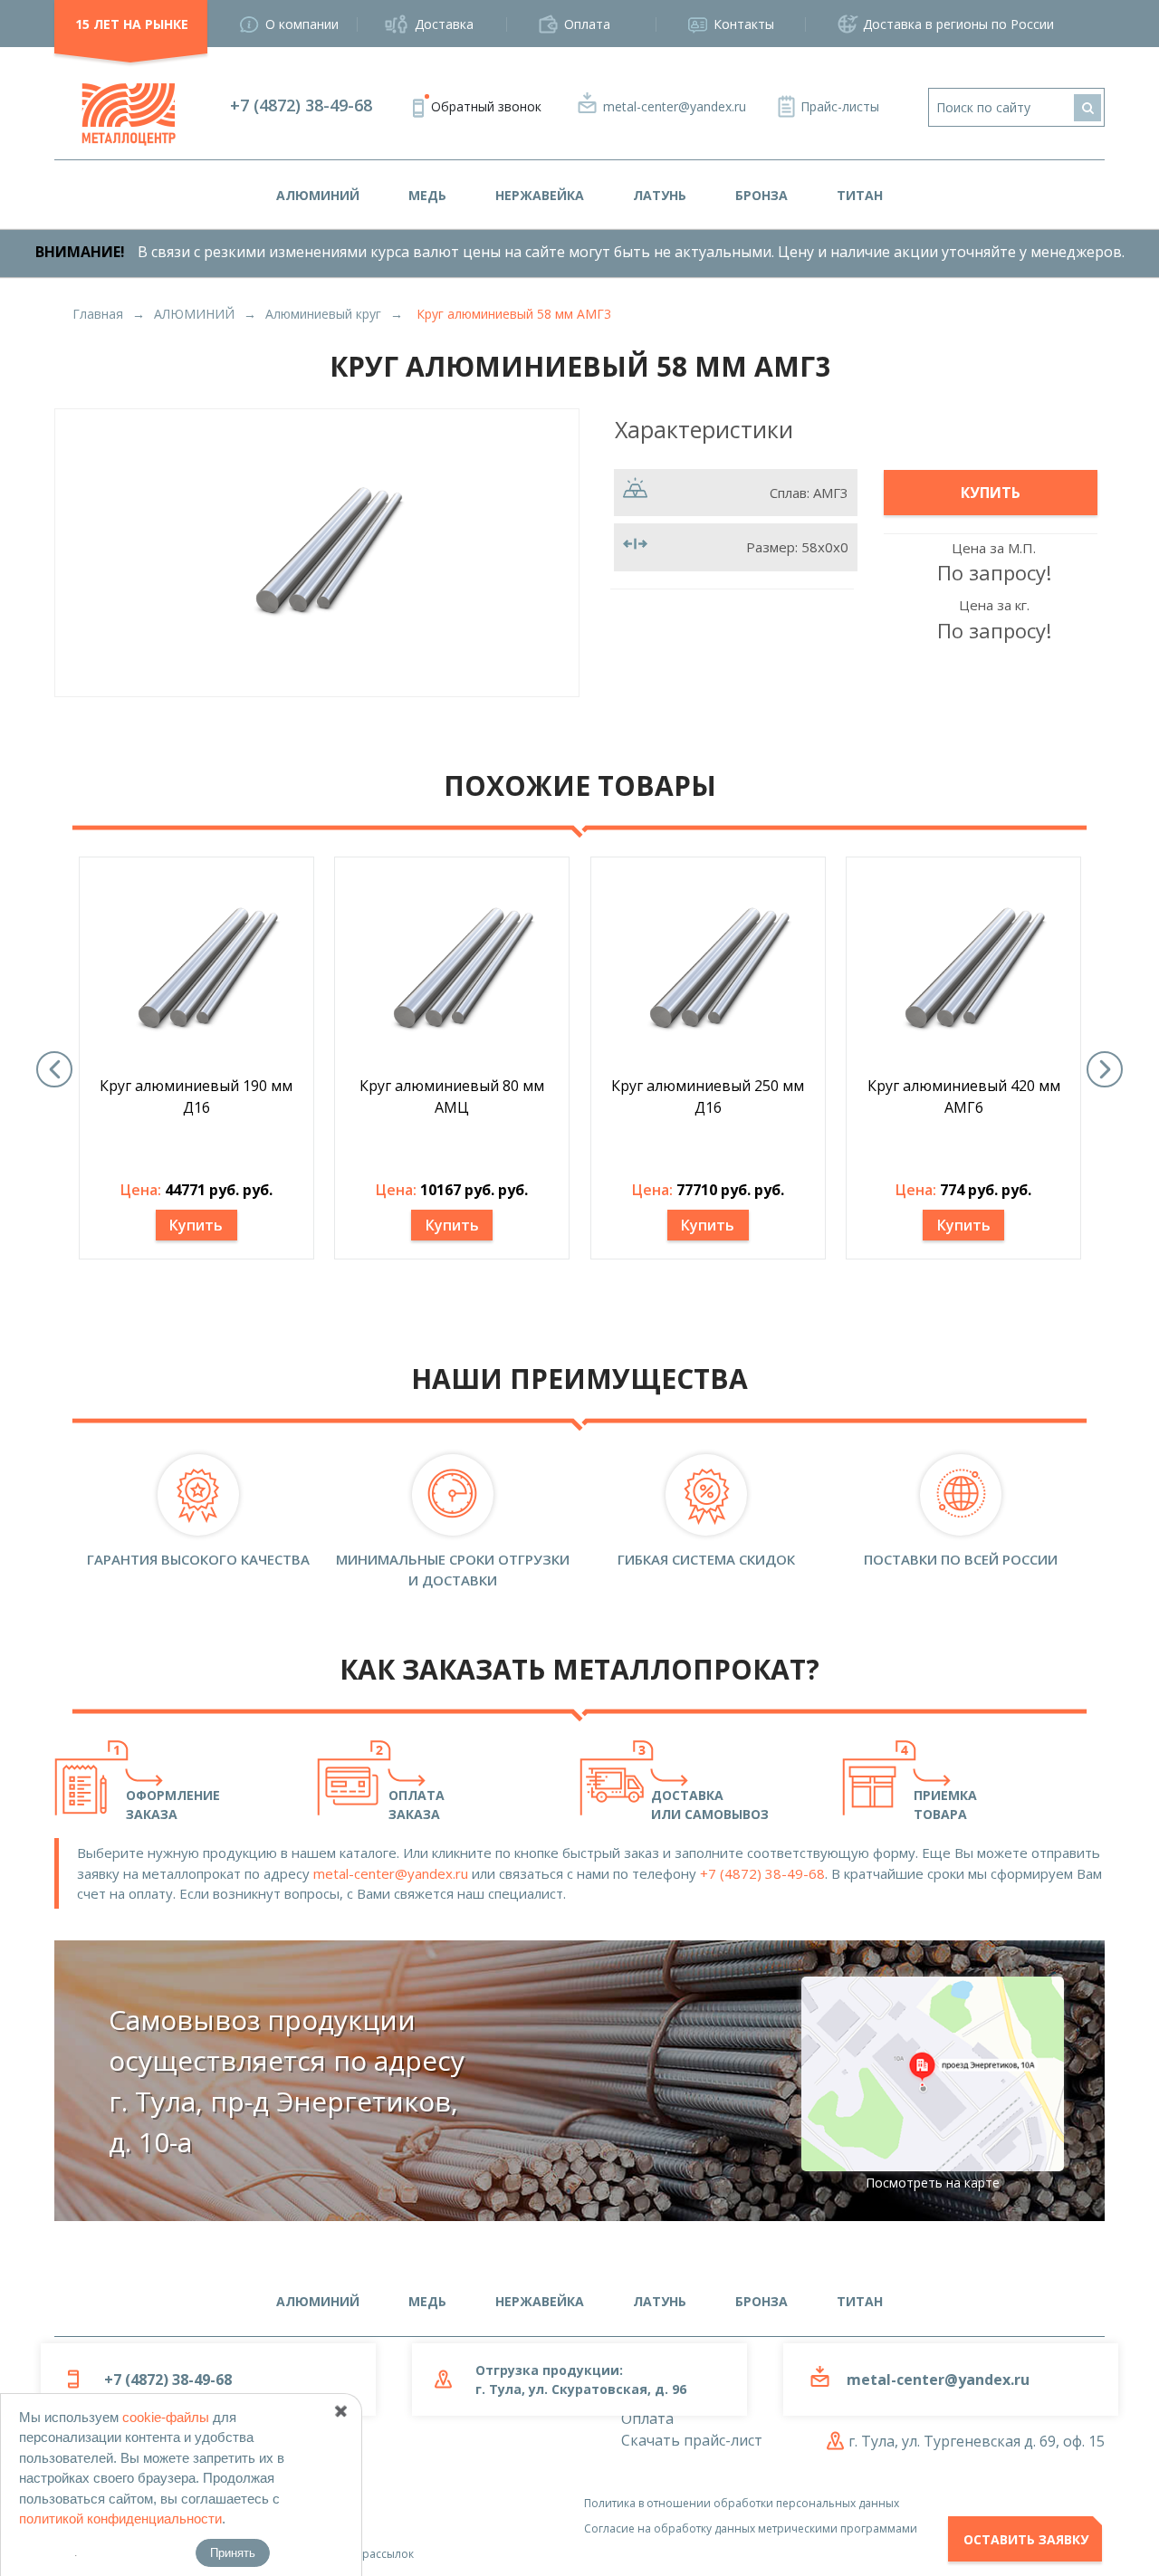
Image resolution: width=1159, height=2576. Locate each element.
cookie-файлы (166, 2417)
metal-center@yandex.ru (675, 106)
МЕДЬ (427, 195)
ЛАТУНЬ (660, 195)
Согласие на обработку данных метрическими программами (751, 2528)
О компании (302, 24)
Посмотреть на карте (933, 2183)
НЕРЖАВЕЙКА (540, 195)
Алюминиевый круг (323, 314)
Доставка (444, 24)
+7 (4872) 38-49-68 (301, 105)
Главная (98, 314)
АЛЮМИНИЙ (318, 195)
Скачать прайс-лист (692, 2440)
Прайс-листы (840, 106)
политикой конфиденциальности (120, 2519)
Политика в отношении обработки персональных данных (742, 2503)
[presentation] (54, 1069)
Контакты (744, 24)
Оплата (587, 24)
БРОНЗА (761, 195)
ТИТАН (860, 195)
